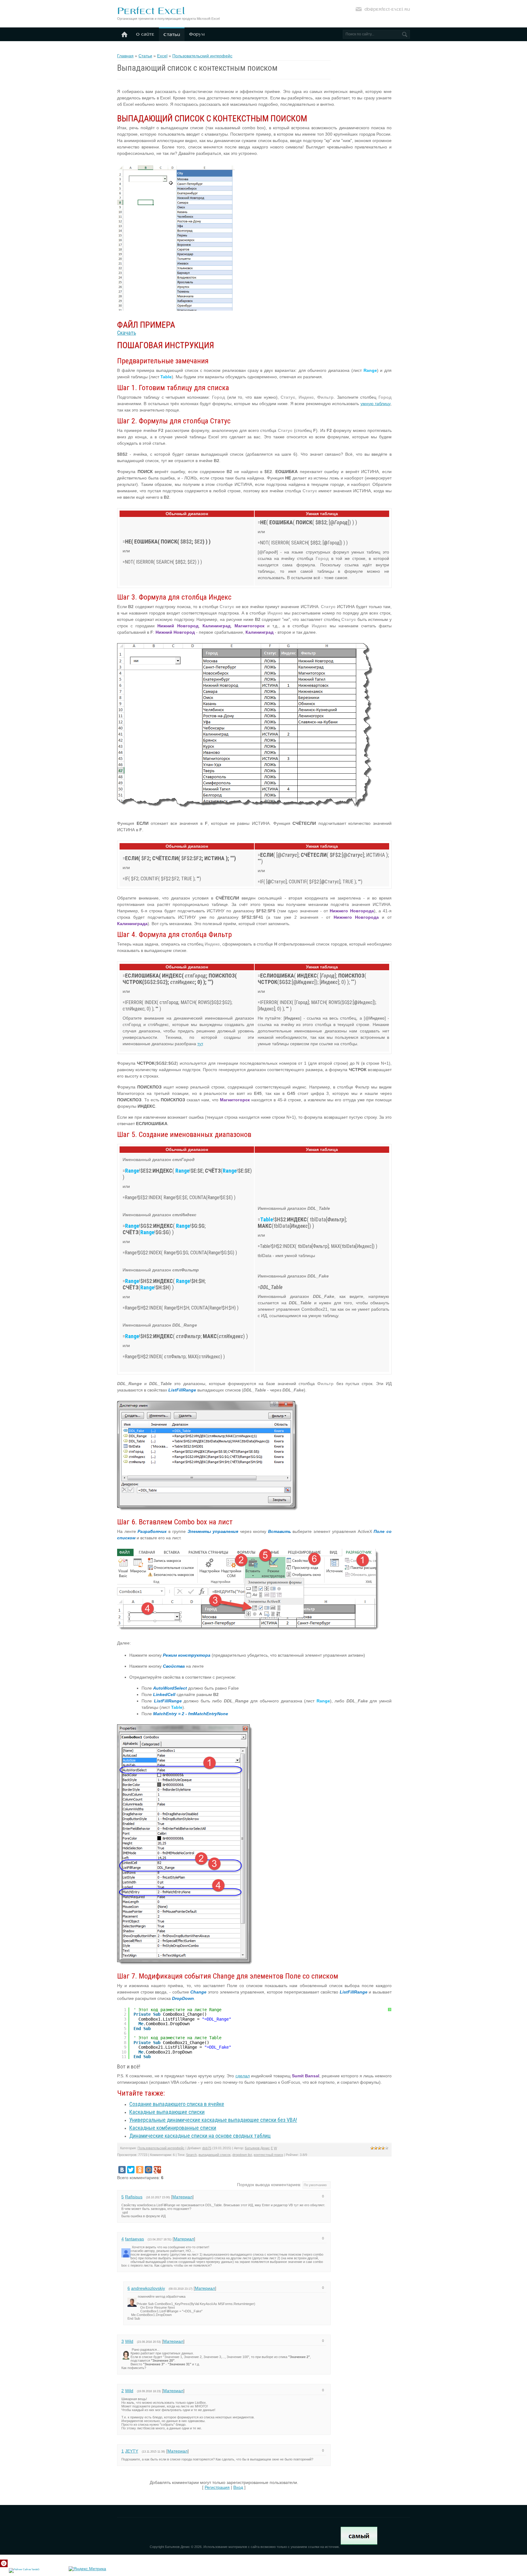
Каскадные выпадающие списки (167, 2112)
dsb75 (207, 2148)
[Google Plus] (157, 2170)
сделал (243, 2076)
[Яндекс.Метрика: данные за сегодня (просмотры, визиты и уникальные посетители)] (87, 2569)
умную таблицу (375, 404)
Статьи (145, 56)
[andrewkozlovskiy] (137, 2296)
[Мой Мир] (149, 2170)
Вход (238, 2487)
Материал (182, 2197)
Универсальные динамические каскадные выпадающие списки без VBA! (213, 2120)
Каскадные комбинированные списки (173, 2128)
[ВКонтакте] (122, 2170)
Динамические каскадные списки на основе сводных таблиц (200, 2136)
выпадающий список (215, 2155)
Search (191, 2155)
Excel (162, 56)
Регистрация (217, 2487)
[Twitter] (131, 2170)
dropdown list (242, 2155)
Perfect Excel (151, 11)
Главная (125, 56)
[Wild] (131, 2350)
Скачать (127, 333)
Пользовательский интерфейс (202, 56)
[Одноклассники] (140, 2170)
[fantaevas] (131, 2247)
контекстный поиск (268, 2155)
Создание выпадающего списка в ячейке (177, 2104)
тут (200, 1044)
